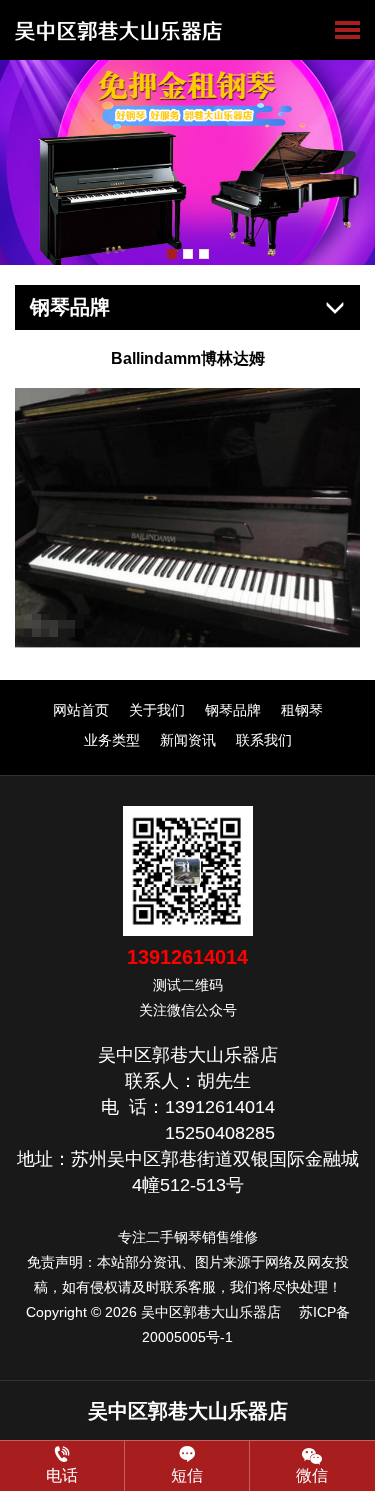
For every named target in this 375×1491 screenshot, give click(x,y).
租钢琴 (302, 710)
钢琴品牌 (233, 710)
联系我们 (264, 740)
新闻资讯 (188, 740)
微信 (312, 1475)
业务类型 (112, 740)
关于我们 (157, 710)
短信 (187, 1475)
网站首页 (81, 710)
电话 (62, 1475)
